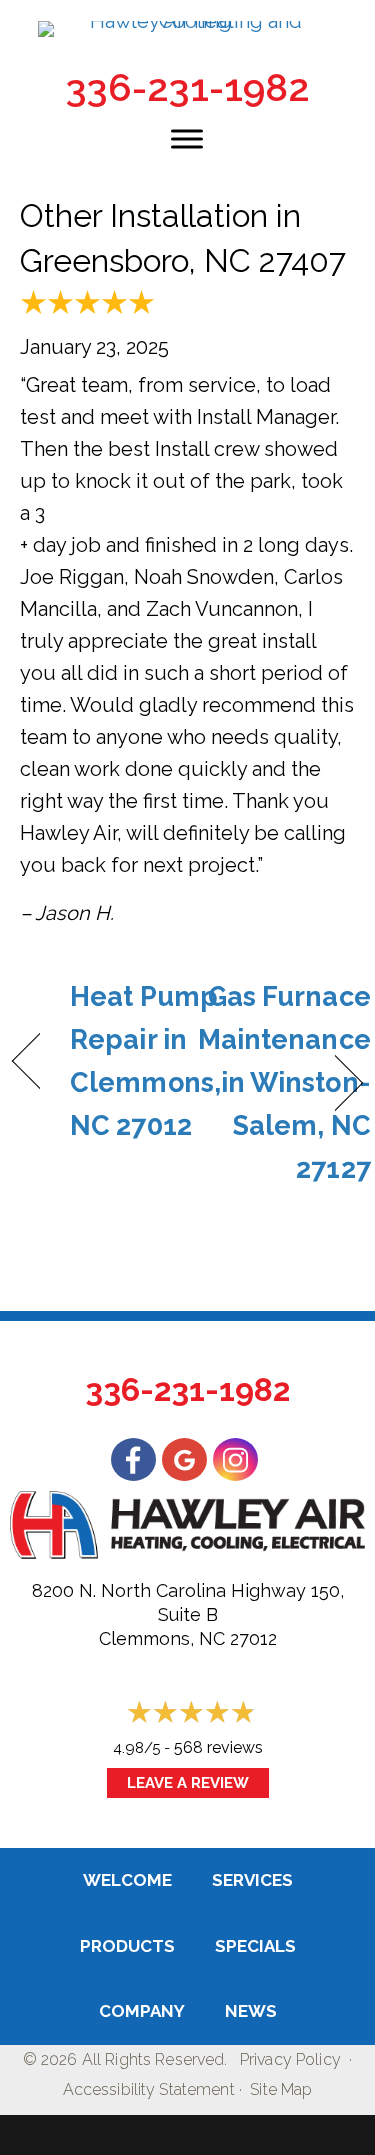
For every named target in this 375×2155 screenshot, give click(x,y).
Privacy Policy (290, 2059)
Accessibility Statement (149, 2089)
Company (142, 2011)
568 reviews (218, 1747)
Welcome (127, 1880)
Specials (255, 1946)
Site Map (281, 2089)
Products (127, 1946)
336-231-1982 (188, 87)
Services (252, 1880)
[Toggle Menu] (187, 138)
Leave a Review (188, 1783)
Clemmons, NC (162, 1638)
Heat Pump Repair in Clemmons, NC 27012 (145, 1061)
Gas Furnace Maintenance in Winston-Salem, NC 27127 (284, 1083)
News (251, 2011)
